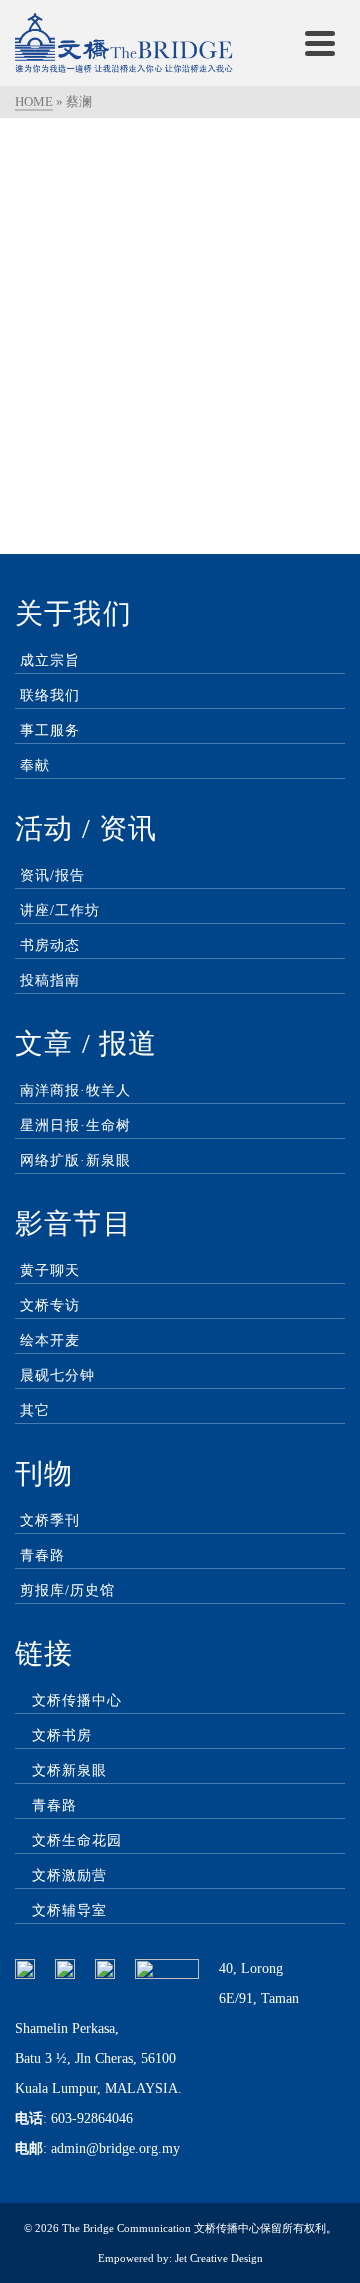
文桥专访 (50, 1305)
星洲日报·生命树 (75, 1125)
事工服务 (50, 730)
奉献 (35, 765)
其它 (35, 1410)
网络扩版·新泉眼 (75, 1160)
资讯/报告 (52, 875)
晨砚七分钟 (57, 1375)
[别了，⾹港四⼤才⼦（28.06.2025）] (180, 258)
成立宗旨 (50, 660)
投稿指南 (50, 980)
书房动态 (50, 945)
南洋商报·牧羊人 (75, 1090)
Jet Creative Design (219, 2258)
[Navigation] (320, 43)
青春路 (42, 1555)
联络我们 (50, 695)
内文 (85, 462)
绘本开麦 (50, 1340)
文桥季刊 (50, 1520)
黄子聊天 (50, 1270)
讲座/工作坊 (60, 910)
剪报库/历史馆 (67, 1590)
